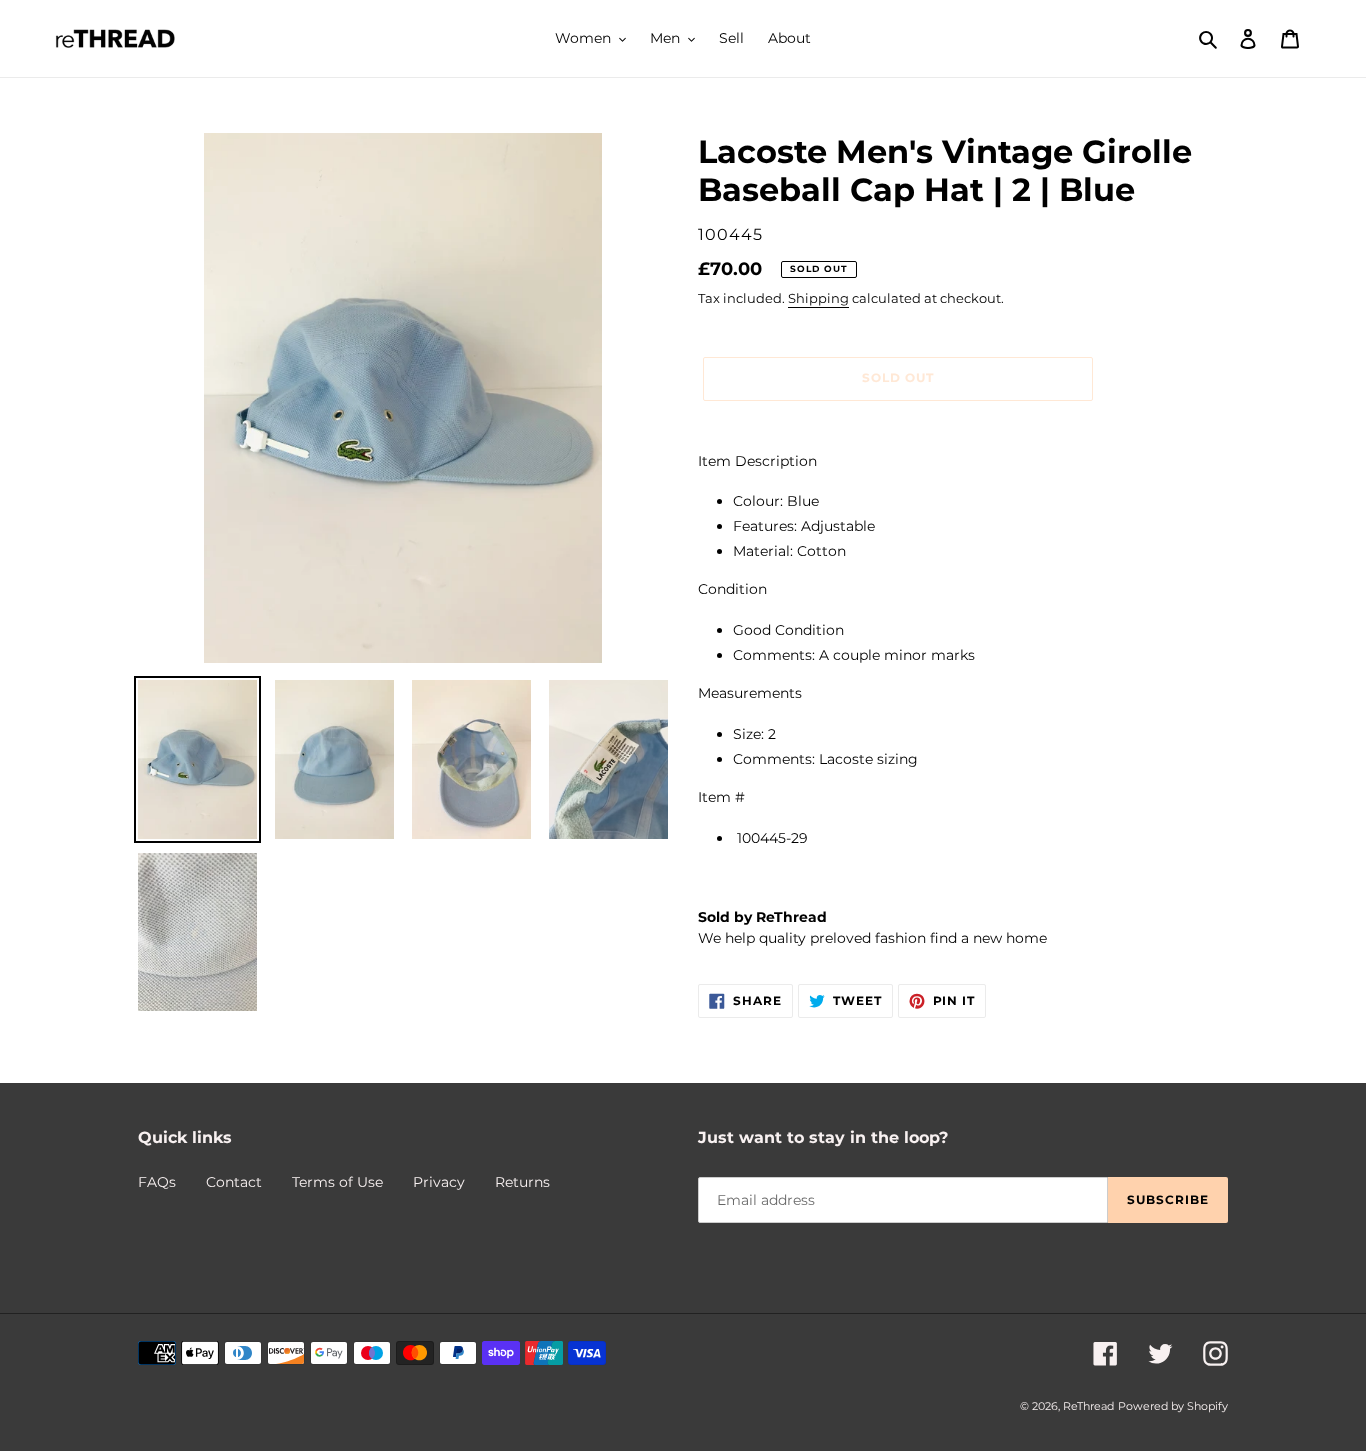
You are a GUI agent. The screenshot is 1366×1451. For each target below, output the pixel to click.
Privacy (439, 1182)
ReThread (1088, 1406)
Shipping (818, 298)
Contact (234, 1182)
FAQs (157, 1182)
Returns (522, 1182)
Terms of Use (337, 1182)
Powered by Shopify (1173, 1406)
